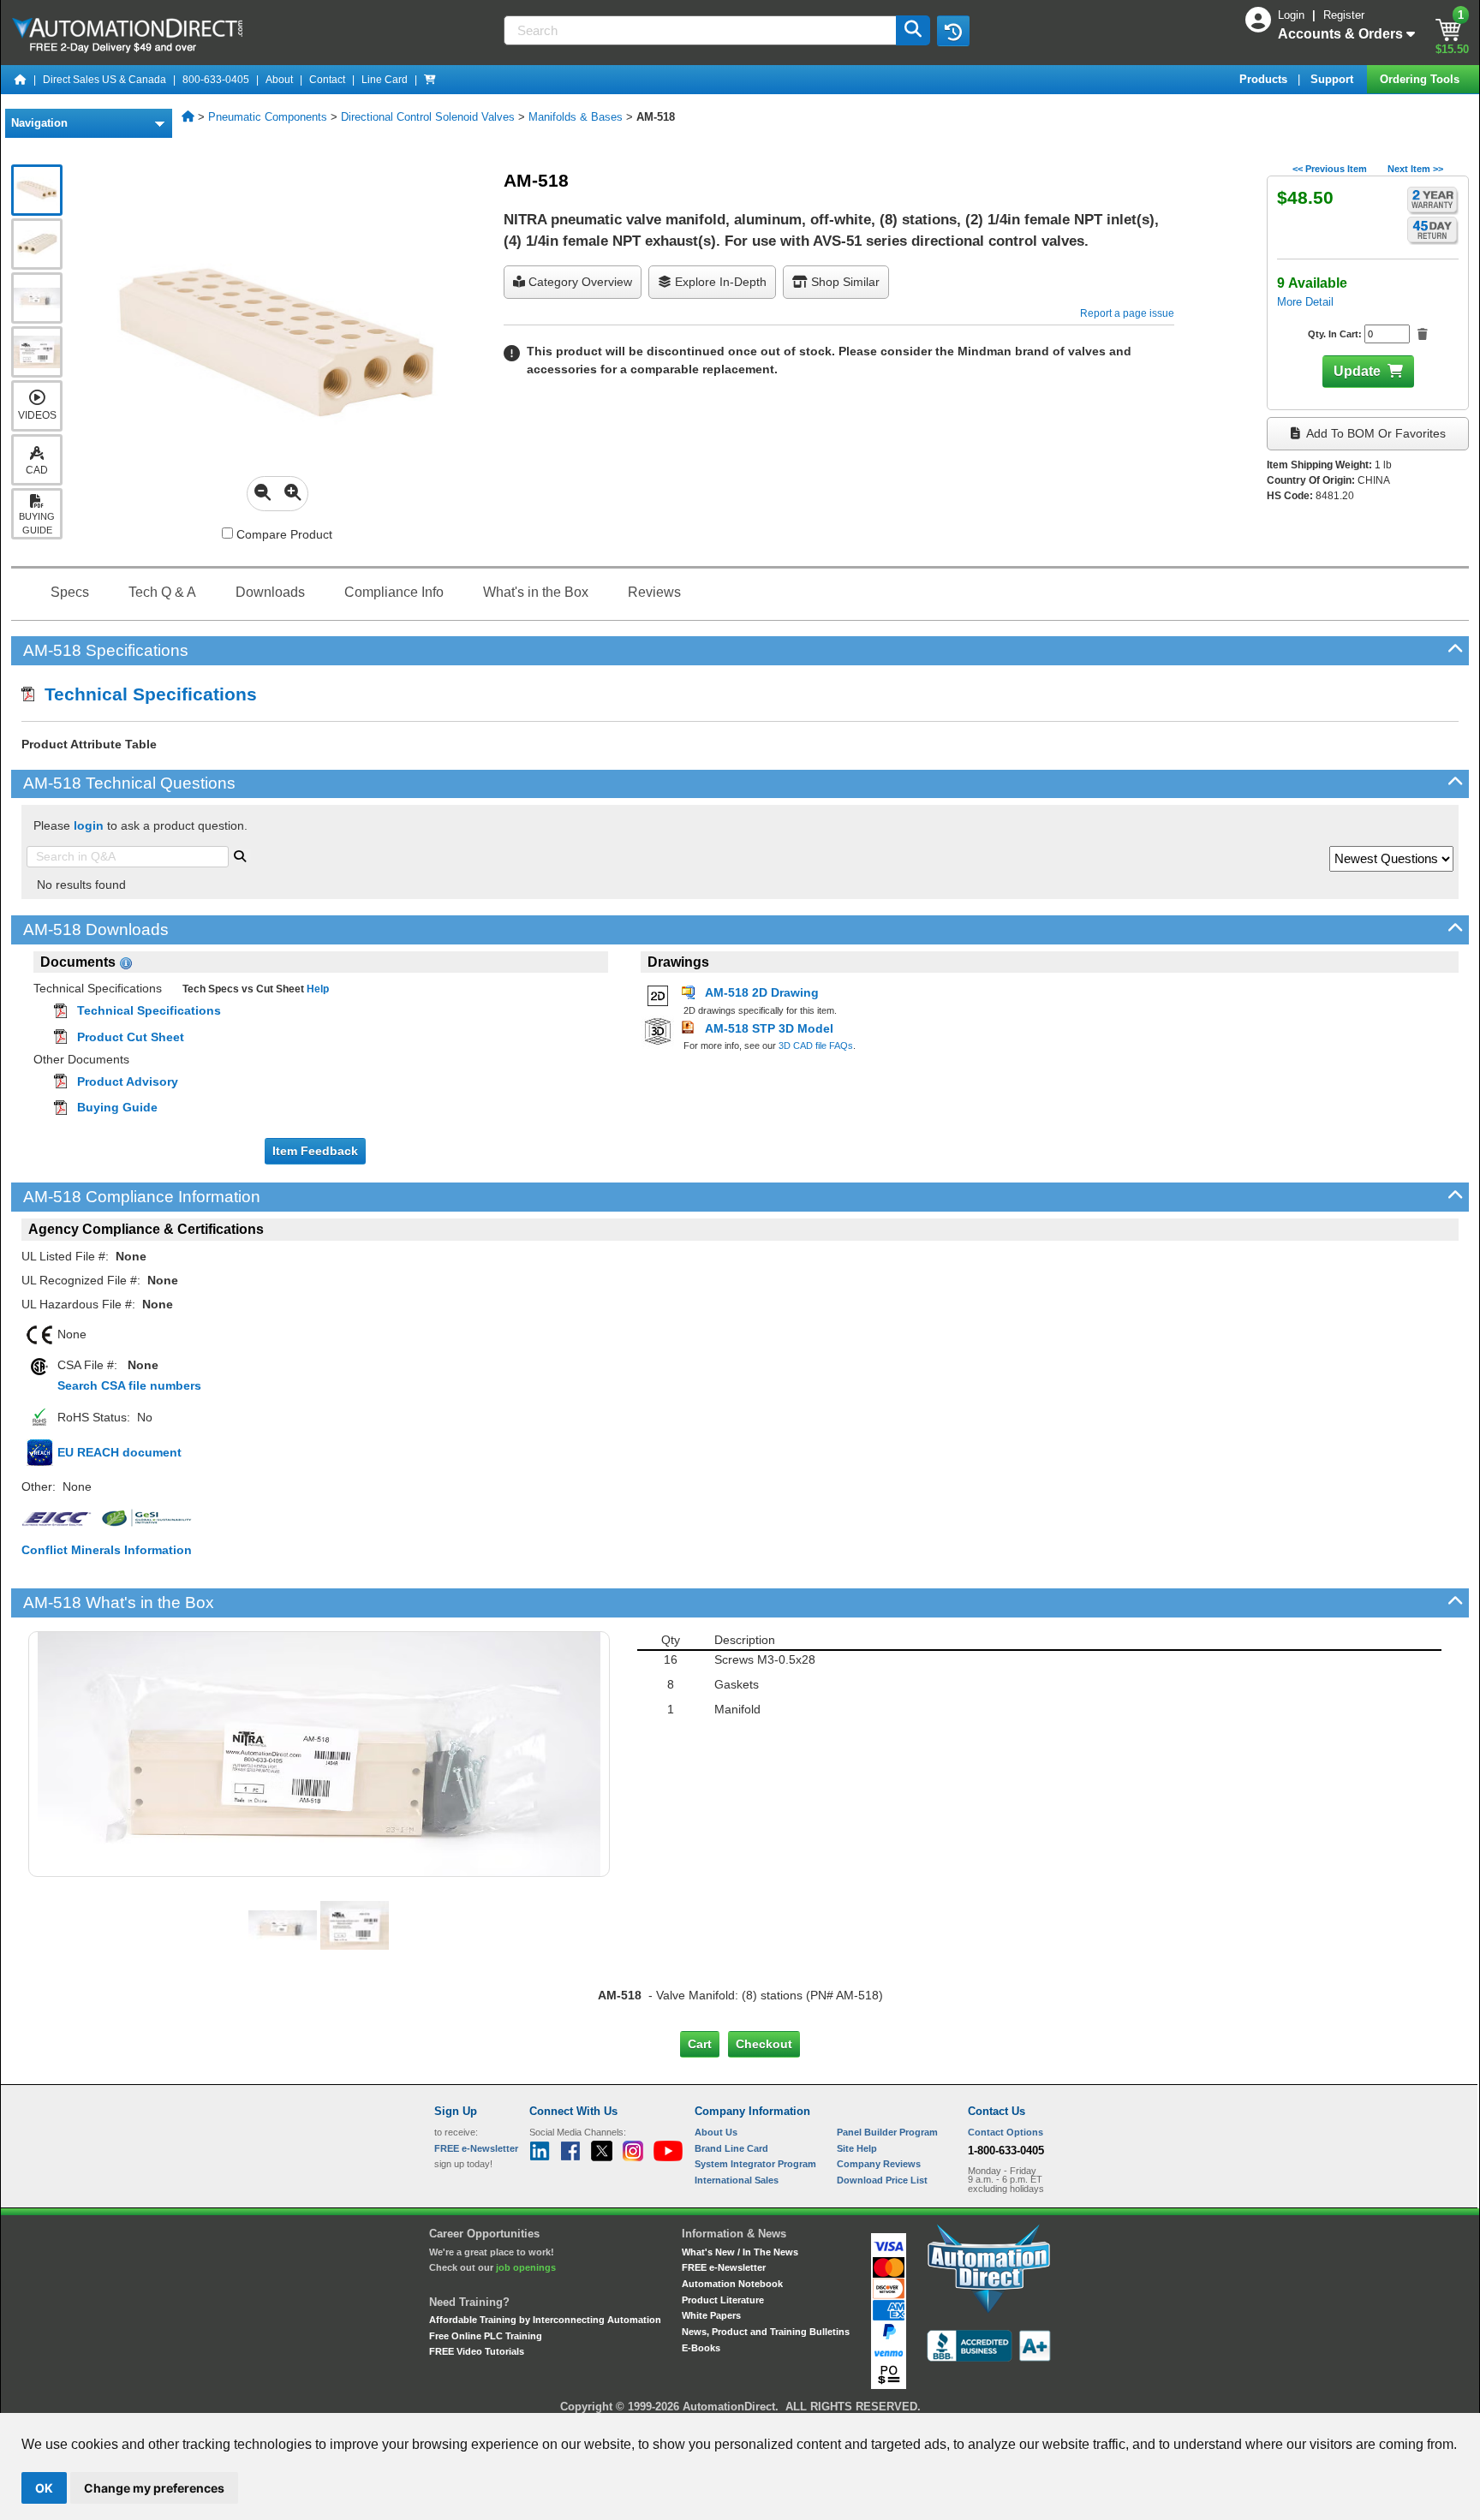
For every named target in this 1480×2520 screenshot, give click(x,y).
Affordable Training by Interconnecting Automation (545, 2320)
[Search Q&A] (240, 855)
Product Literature (723, 2300)
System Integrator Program (755, 2164)
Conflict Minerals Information (107, 1550)
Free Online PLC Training (486, 2336)
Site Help (857, 2148)
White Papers (711, 2315)
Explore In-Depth (719, 282)
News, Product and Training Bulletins (766, 2332)
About (279, 80)
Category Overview (579, 282)
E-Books (701, 2348)
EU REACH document (119, 1452)
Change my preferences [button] (154, 2488)
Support (1334, 79)
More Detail (1305, 302)
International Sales (737, 2180)
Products (1265, 79)
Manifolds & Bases (576, 117)
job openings (526, 2267)
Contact (327, 80)
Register (1344, 15)
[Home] (21, 80)
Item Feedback (315, 1151)
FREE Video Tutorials (477, 2351)
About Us (716, 2132)
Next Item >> (1415, 169)
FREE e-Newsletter (724, 2267)
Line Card (385, 80)
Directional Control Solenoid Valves (428, 117)
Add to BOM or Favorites (1375, 433)
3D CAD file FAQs (816, 1046)
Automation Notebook (732, 2284)
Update (1357, 371)
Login (1293, 15)
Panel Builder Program (887, 2132)
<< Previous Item (1330, 169)
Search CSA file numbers (129, 1385)
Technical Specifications (146, 694)
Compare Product (283, 534)
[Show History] (953, 31)
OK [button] (44, 2488)
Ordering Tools (1421, 79)
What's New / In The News (740, 2252)
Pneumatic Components (268, 117)
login (89, 825)
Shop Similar (844, 282)
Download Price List (882, 2180)
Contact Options (1006, 2132)
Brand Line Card (731, 2148)
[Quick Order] (430, 80)
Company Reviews (879, 2164)
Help (316, 989)
